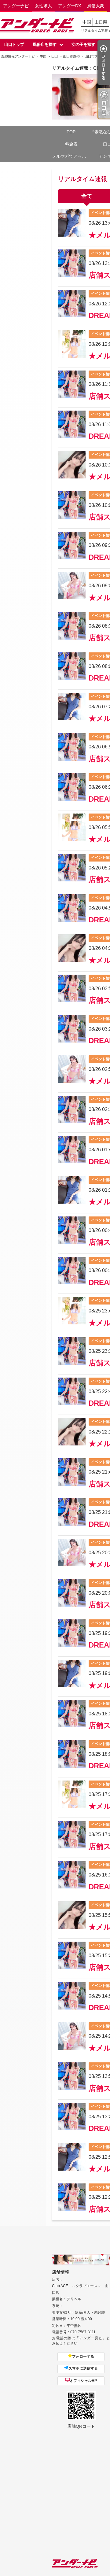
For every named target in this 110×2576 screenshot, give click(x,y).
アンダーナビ (16, 6)
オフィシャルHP (83, 2381)
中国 (87, 22)
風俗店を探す (45, 44)
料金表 (71, 144)
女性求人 (43, 6)
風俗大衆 (96, 6)
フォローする (83, 2356)
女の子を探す (83, 44)
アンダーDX (70, 6)
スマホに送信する (83, 2368)
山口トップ (14, 44)
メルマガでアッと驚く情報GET (71, 156)
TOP (71, 132)
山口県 (101, 22)
